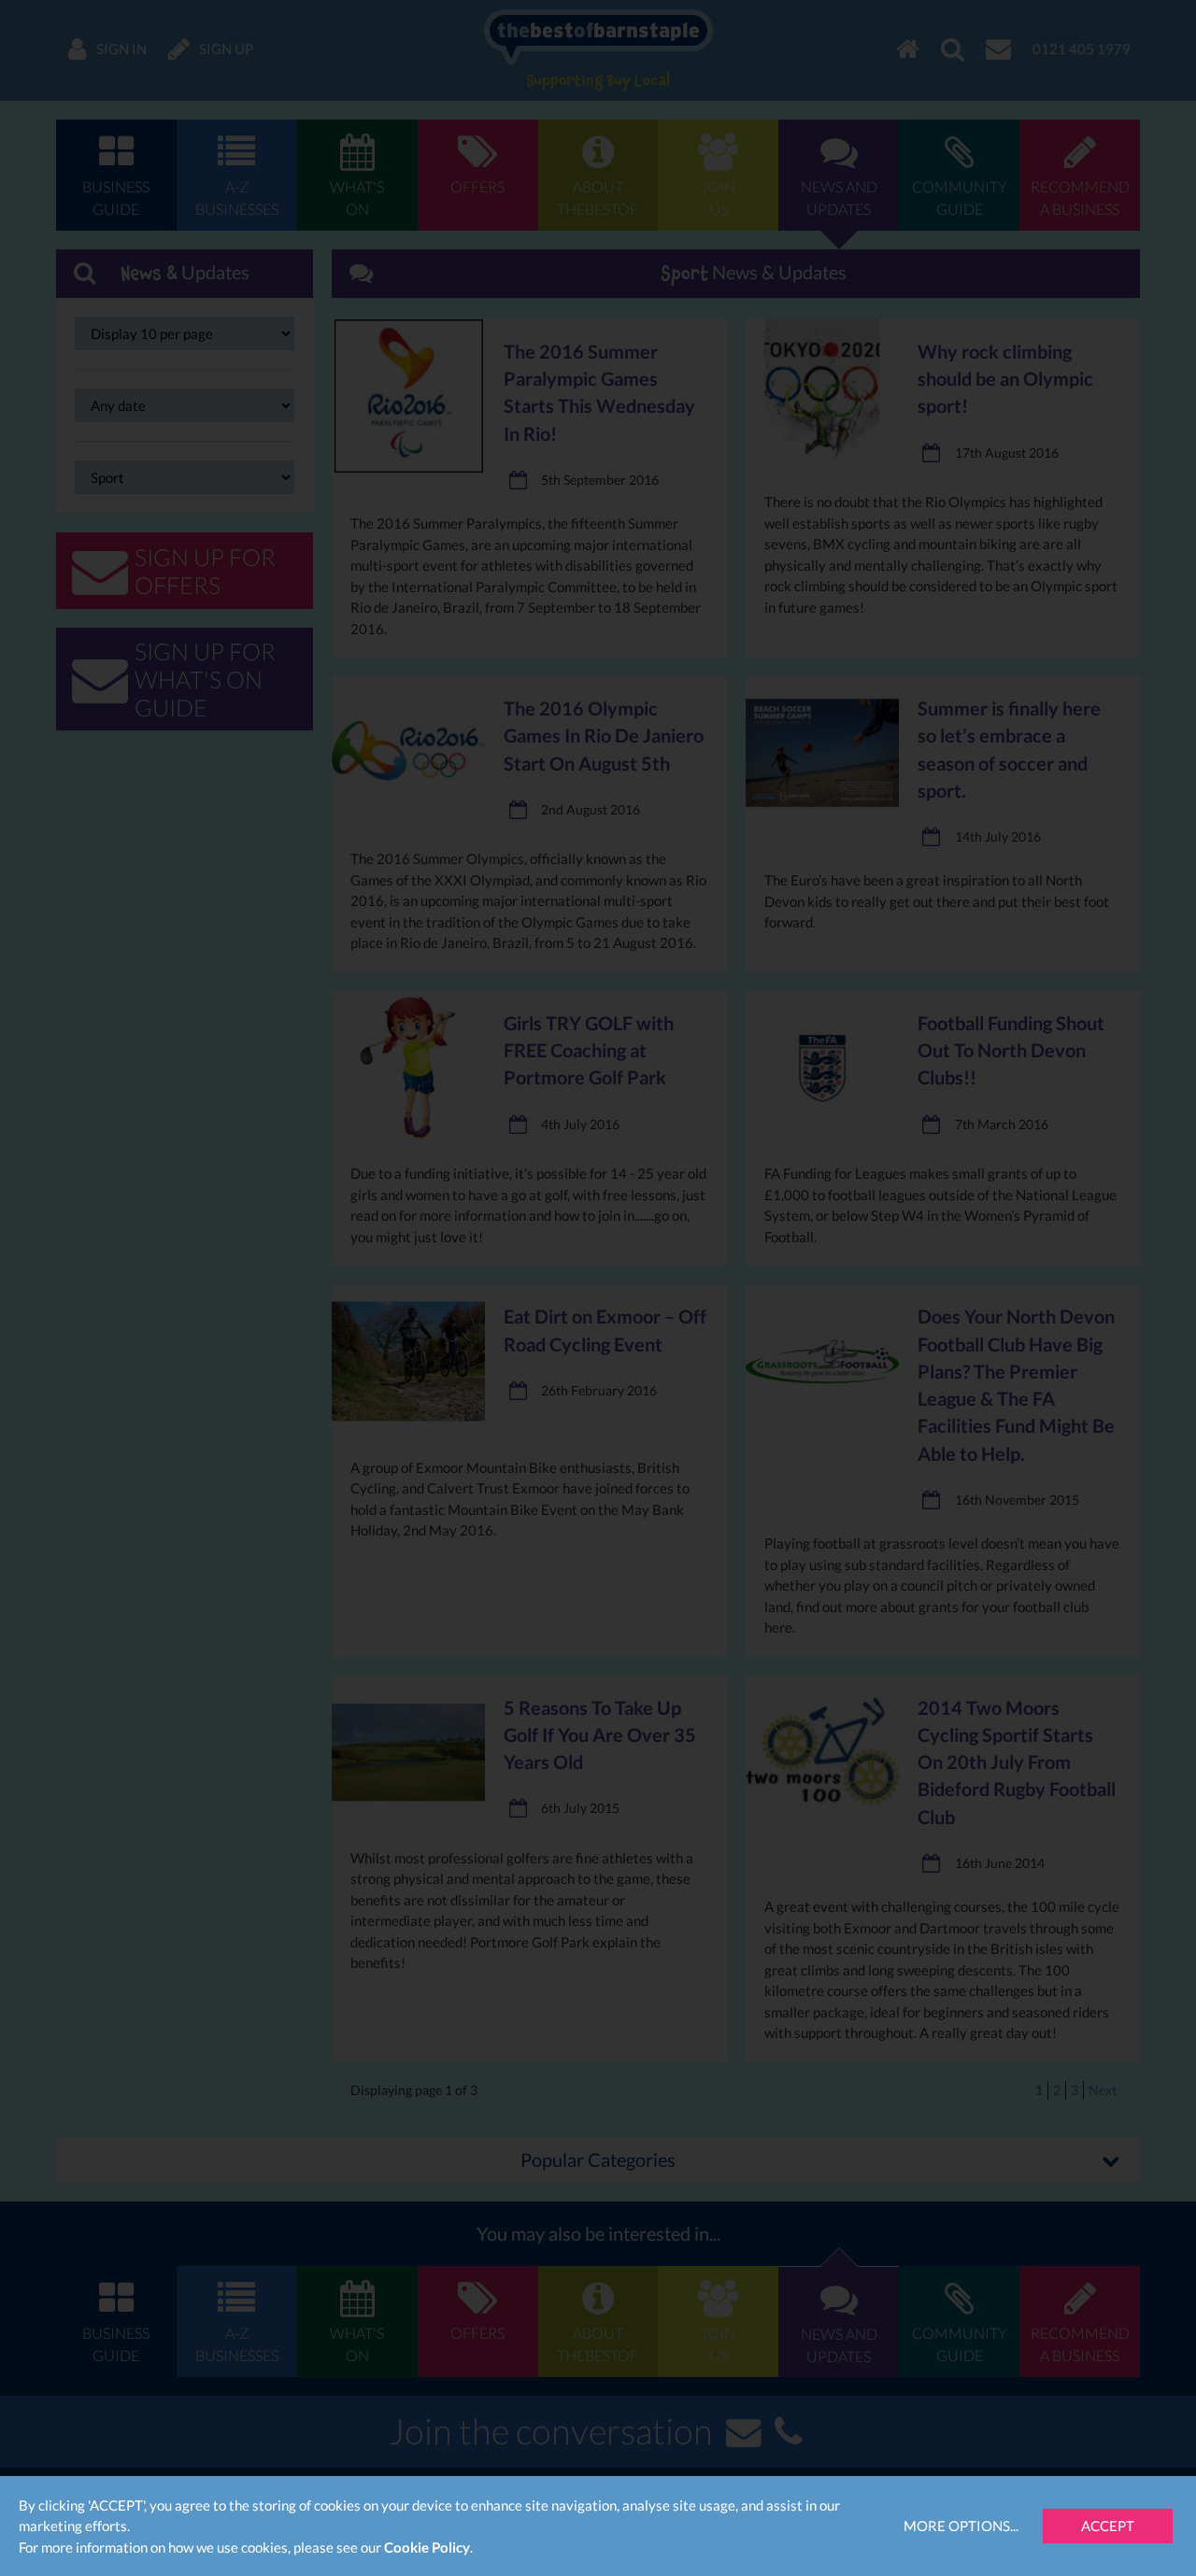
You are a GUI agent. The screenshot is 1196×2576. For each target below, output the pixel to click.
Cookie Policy (427, 2547)
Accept (1108, 2526)
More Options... (961, 2526)
